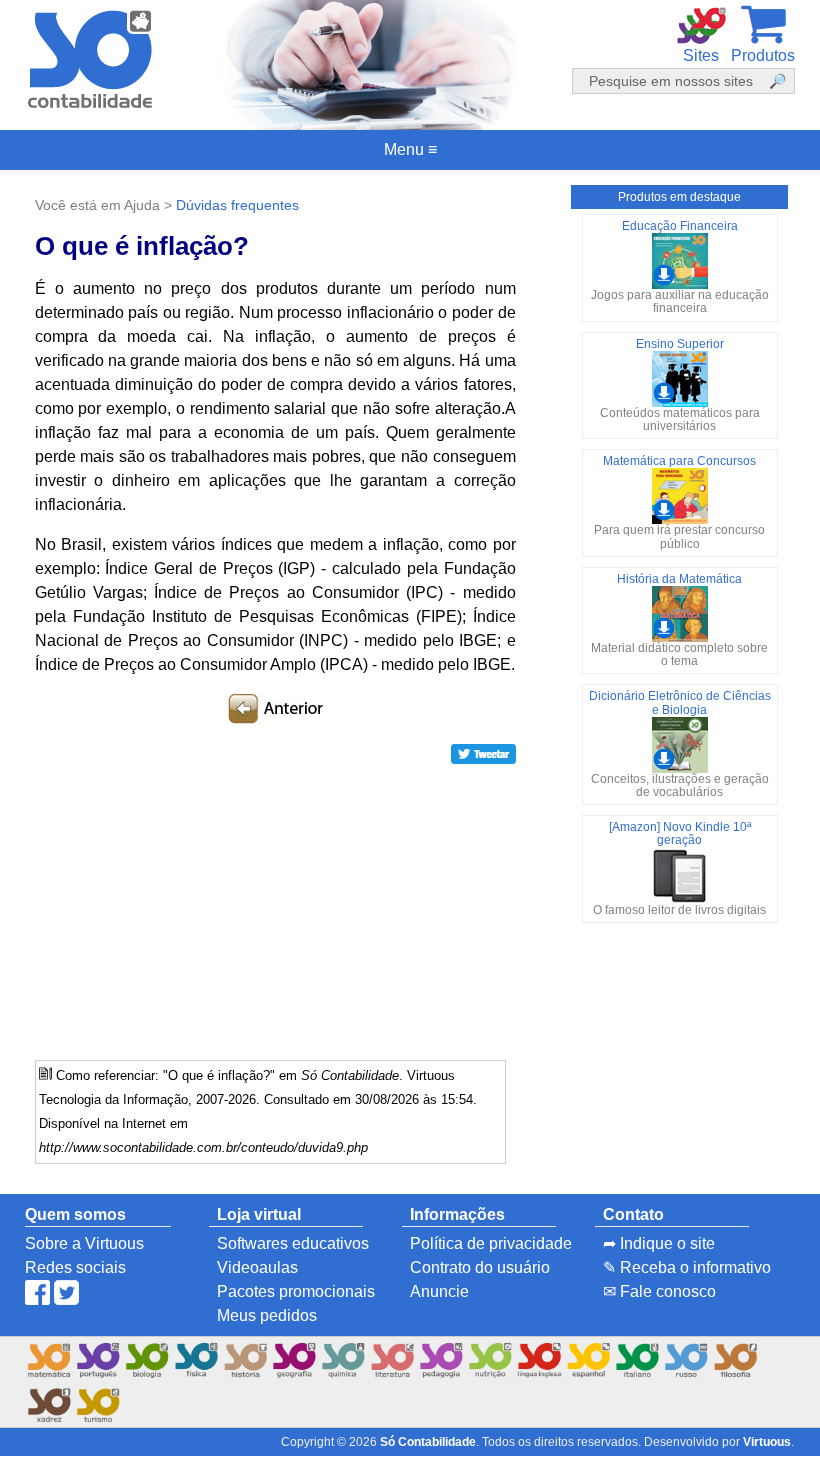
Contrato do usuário (480, 1267)
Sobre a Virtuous (84, 1243)
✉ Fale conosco (659, 1291)
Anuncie (439, 1291)
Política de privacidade (491, 1243)
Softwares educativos (293, 1243)
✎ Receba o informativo (687, 1267)
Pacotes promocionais (296, 1291)
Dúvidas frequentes (237, 205)
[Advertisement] (275, 905)
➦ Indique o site (659, 1243)
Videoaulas (257, 1267)
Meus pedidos (267, 1315)
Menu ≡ (410, 150)
